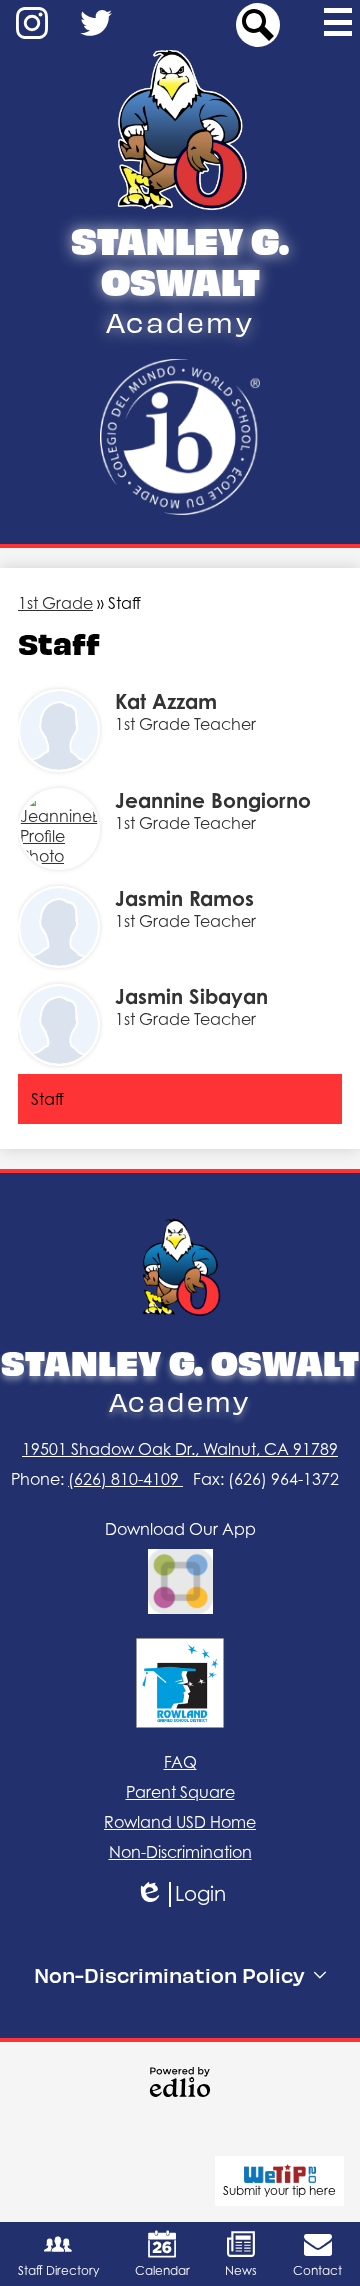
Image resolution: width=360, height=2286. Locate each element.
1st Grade (55, 603)
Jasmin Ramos (184, 898)
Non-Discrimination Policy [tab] (169, 1974)
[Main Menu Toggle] (338, 22)
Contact (317, 2270)
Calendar (162, 2270)
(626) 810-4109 (125, 1479)
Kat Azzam (166, 701)
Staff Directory (58, 2270)
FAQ (180, 1762)
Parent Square (180, 1792)
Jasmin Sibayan (191, 996)
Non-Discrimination (180, 1852)
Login (187, 1894)
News (241, 2270)
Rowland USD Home (180, 1822)
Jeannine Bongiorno (213, 800)
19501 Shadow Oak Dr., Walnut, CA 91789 (180, 1449)
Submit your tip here (279, 2190)
